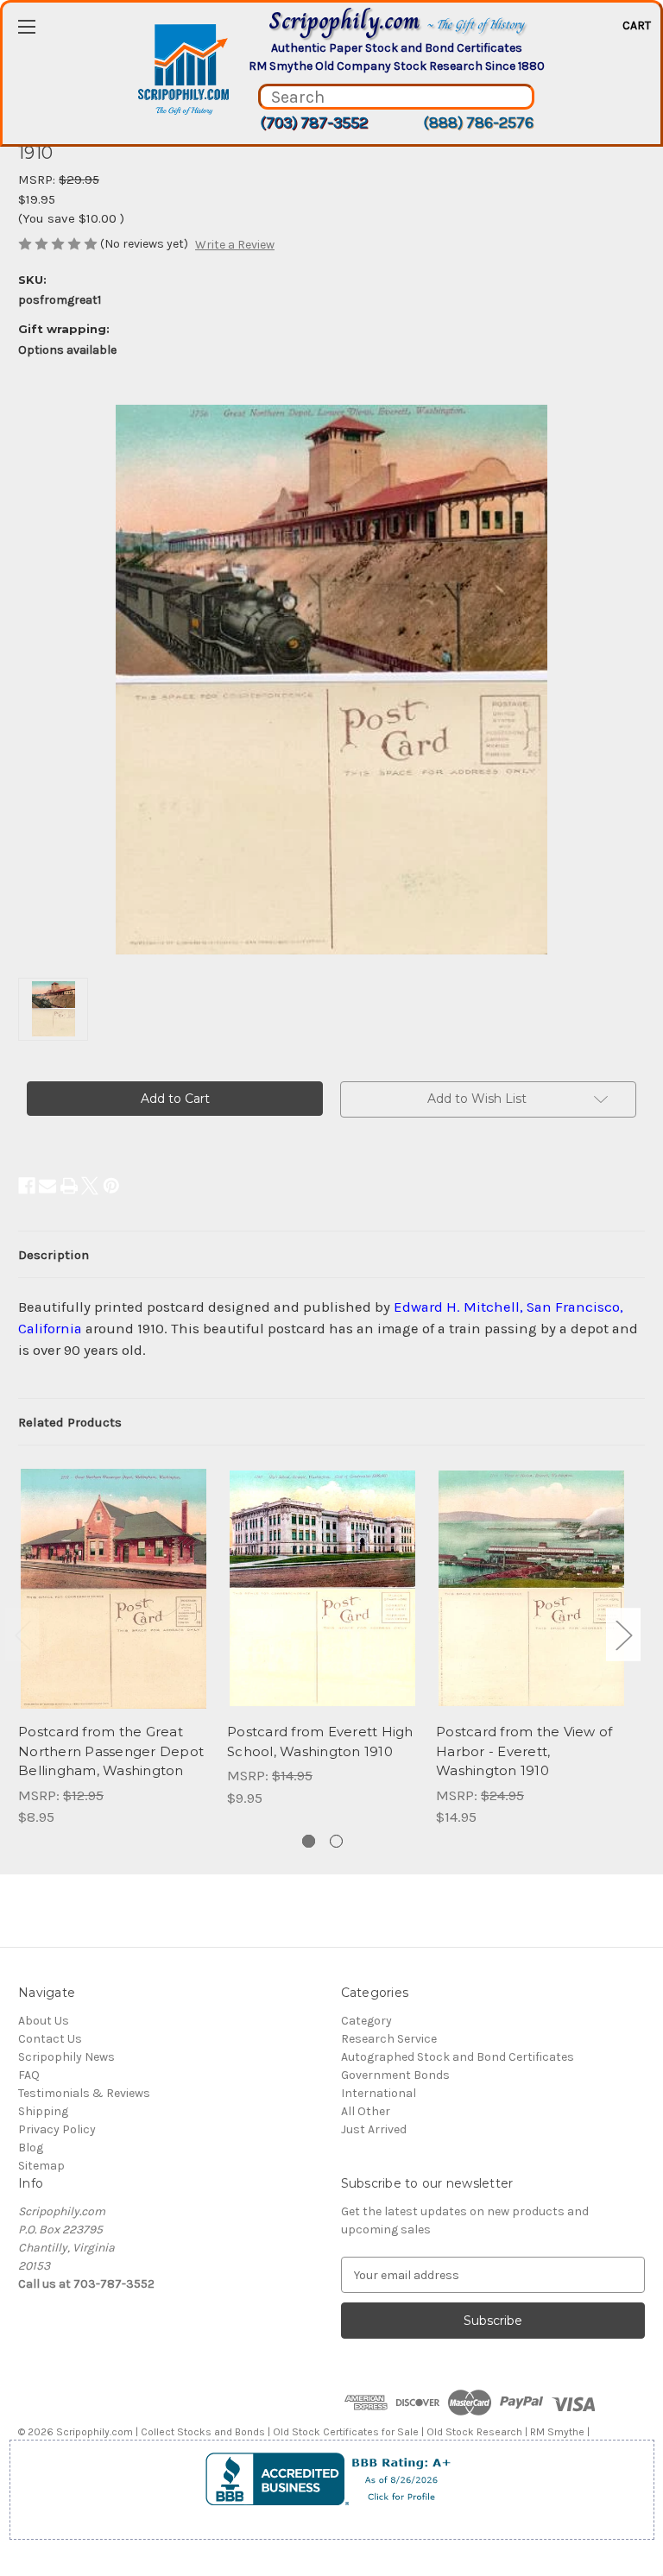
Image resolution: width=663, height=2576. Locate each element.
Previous (22, 1634)
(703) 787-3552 (314, 123)
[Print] (69, 1186)
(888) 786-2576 (478, 123)
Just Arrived (374, 2129)
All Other (366, 2111)
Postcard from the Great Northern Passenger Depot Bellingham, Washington (111, 1751)
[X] (90, 1186)
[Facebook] (27, 1186)
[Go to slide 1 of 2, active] (309, 1841)
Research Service (389, 2039)
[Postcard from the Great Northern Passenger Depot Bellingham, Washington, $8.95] (114, 1588)
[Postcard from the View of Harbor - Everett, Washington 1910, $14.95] (531, 1588)
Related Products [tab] (70, 1422)
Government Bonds (395, 2075)
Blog (31, 2148)
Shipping (43, 2111)
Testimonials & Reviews (84, 2093)
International (379, 2093)
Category (366, 2021)
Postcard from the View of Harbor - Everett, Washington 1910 (524, 1751)
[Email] (47, 1186)
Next (623, 1634)
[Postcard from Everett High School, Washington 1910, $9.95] (322, 1588)
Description (54, 1255)
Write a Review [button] (235, 245)
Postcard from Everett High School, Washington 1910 (320, 1741)
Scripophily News (66, 2057)
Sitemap (41, 2166)
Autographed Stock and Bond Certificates (458, 2057)
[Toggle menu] (26, 26)
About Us (44, 2021)
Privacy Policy (57, 2129)
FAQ (29, 2075)
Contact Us (50, 2039)
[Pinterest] (111, 1186)
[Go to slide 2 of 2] (336, 1841)
